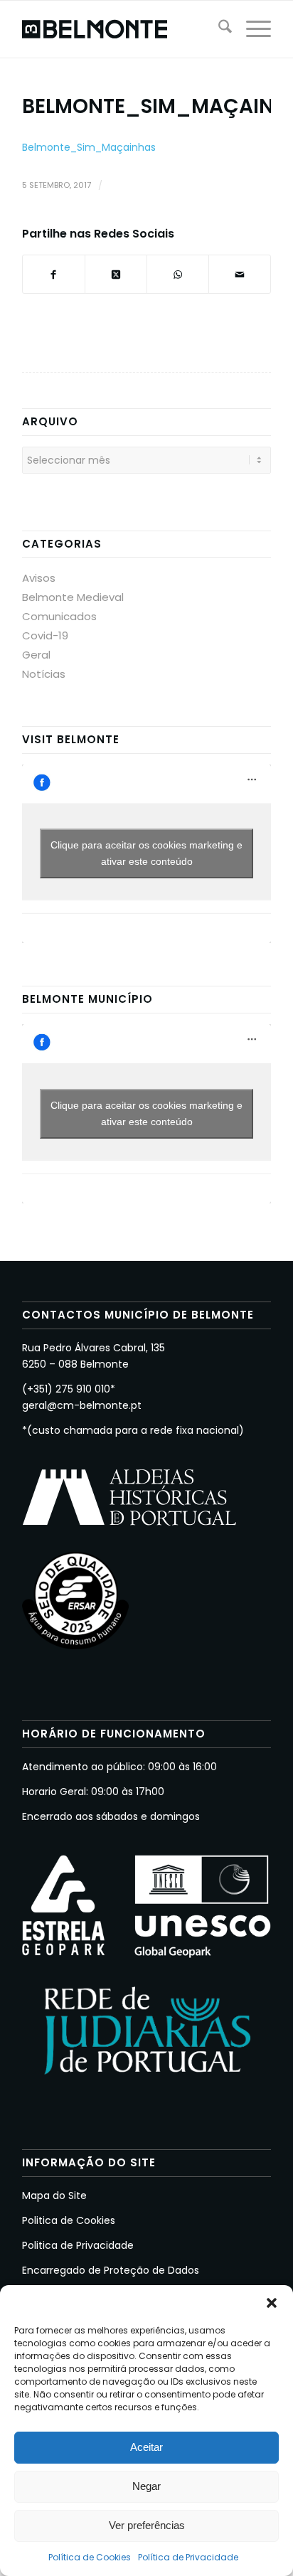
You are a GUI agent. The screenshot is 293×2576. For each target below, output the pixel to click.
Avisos (39, 578)
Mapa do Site (54, 2196)
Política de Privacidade (188, 2557)
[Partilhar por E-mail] (240, 274)
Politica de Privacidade (78, 2245)
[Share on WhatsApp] (178, 274)
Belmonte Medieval (73, 597)
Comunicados (59, 616)
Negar (146, 2486)
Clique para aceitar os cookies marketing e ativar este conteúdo (146, 853)
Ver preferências (147, 2525)
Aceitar (146, 2447)
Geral (36, 655)
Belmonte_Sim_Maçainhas (89, 147)
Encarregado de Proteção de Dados (111, 2270)
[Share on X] (116, 274)
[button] (272, 2303)
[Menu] (251, 29)
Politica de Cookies (69, 2220)
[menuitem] (218, 29)
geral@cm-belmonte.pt (82, 1405)
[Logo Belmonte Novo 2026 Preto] (122, 29)
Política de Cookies (90, 2557)
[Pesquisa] (218, 29)
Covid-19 (45, 635)
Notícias (44, 674)
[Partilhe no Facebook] (54, 274)
